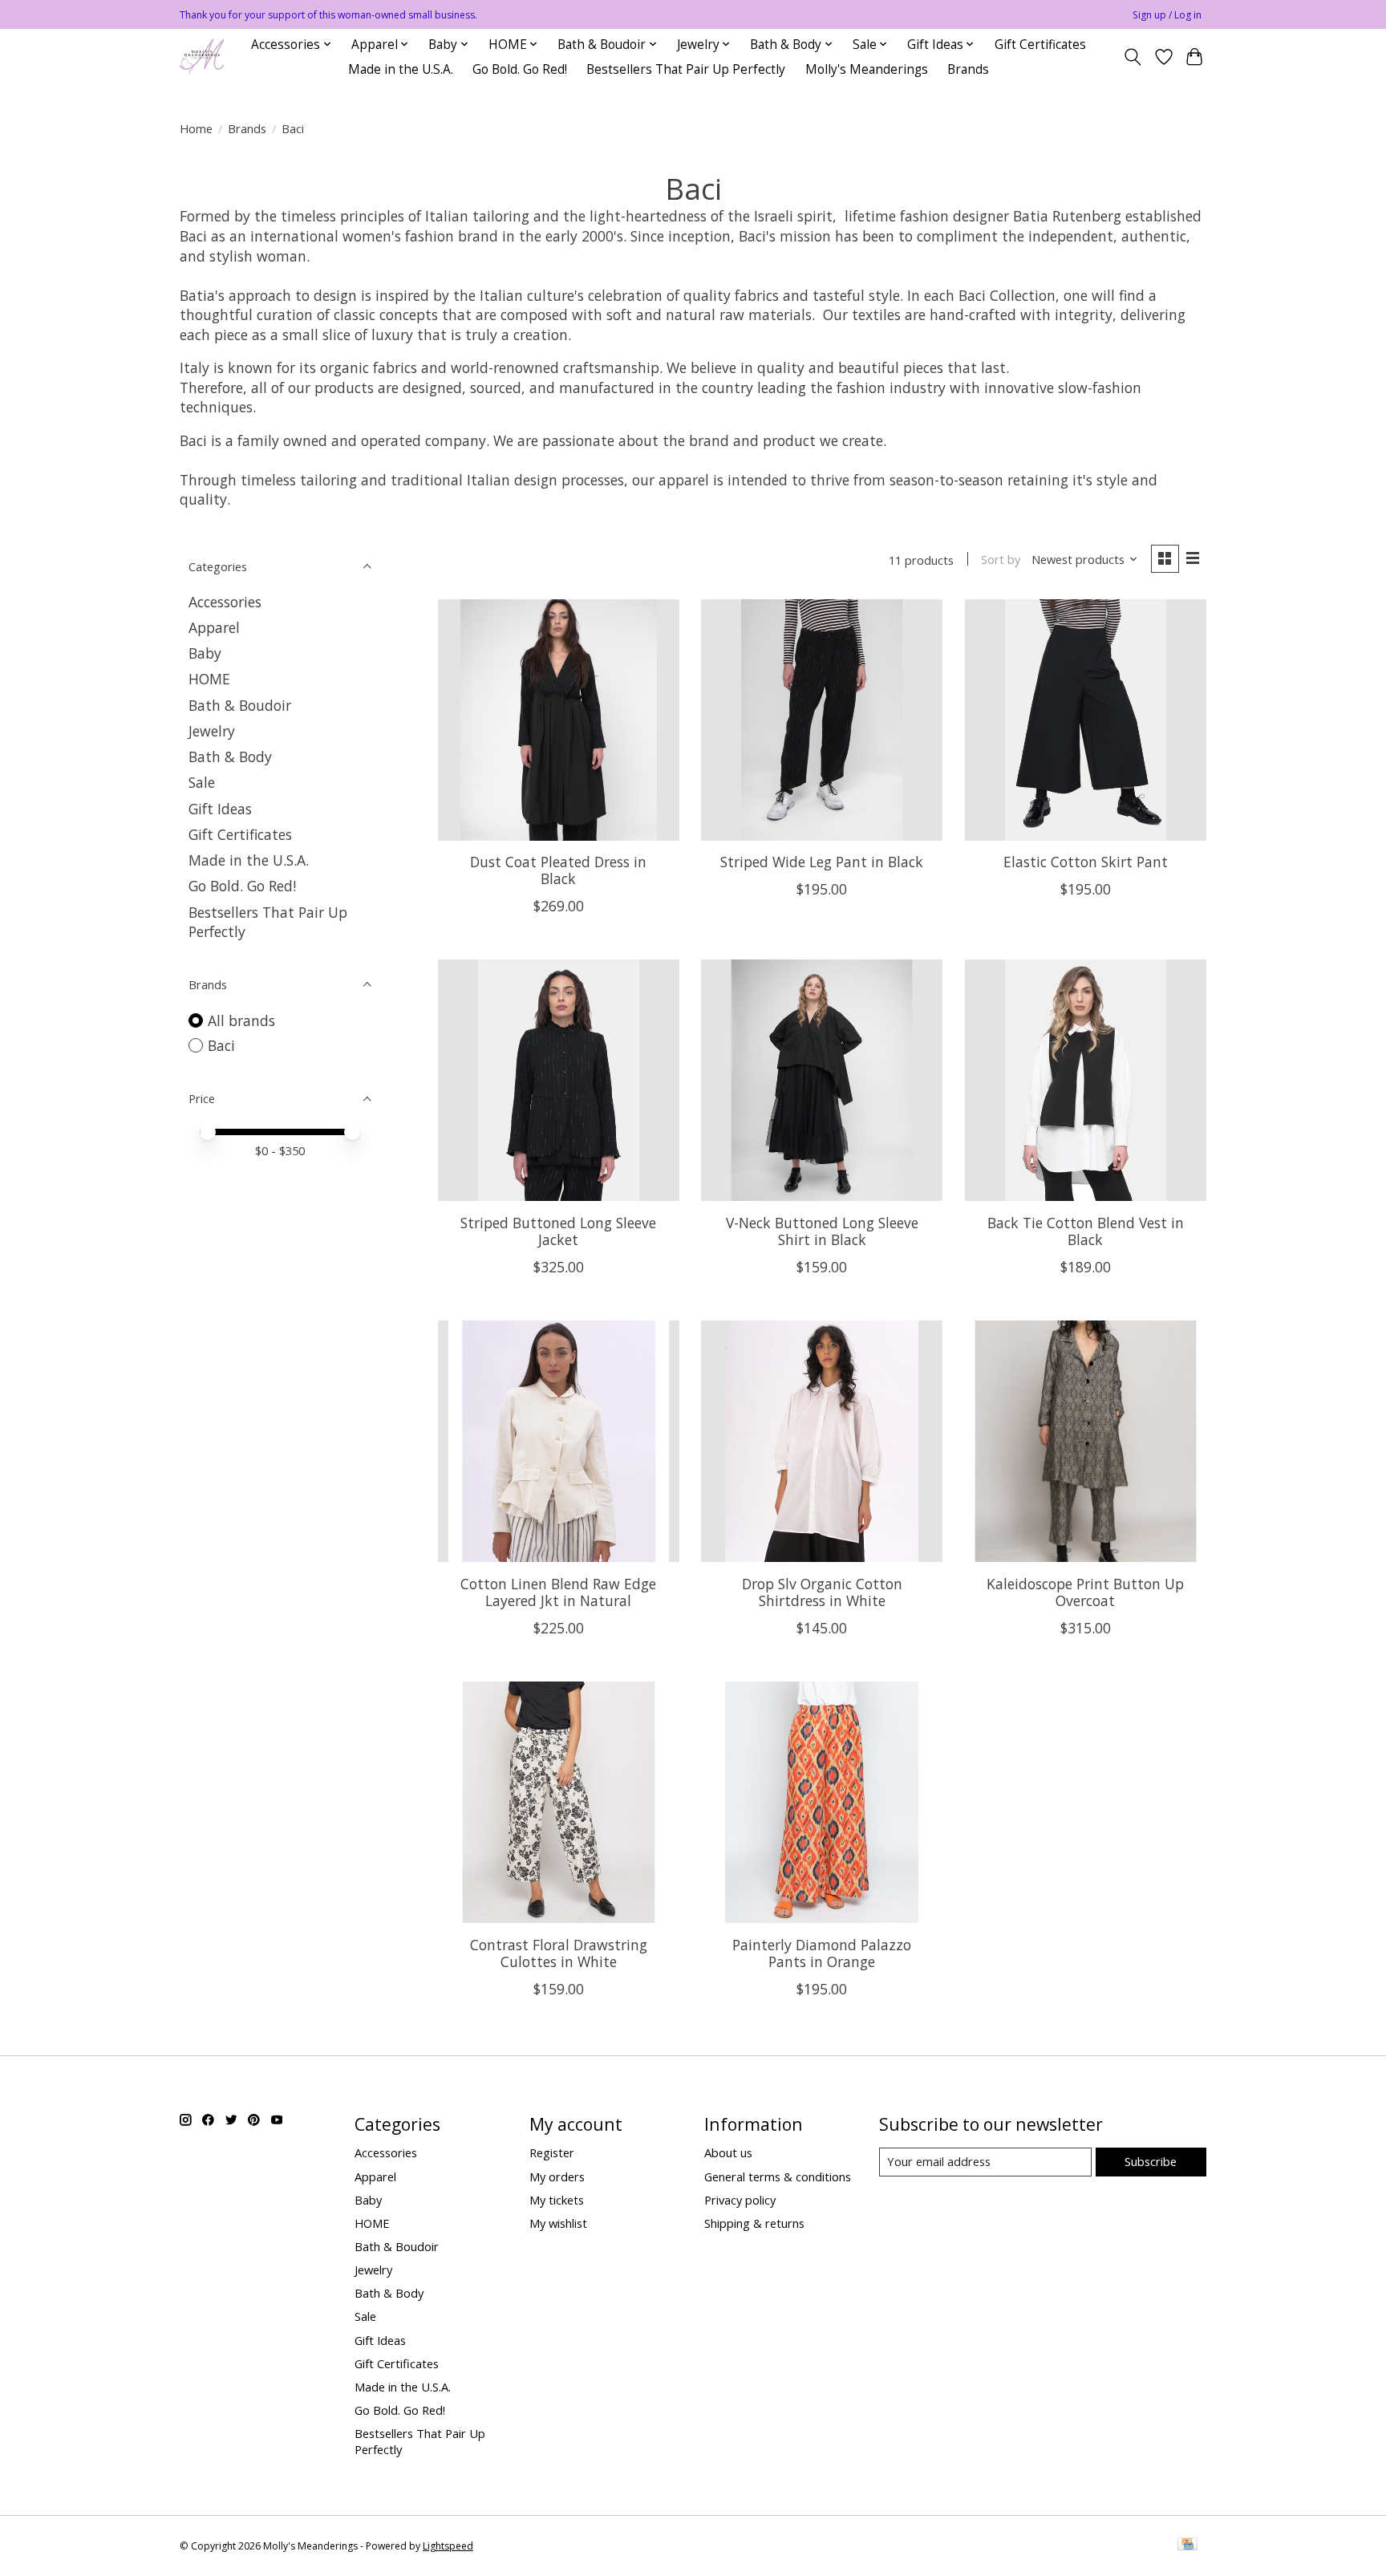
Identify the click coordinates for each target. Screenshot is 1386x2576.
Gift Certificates (1040, 45)
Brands (968, 69)
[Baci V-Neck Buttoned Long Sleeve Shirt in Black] (822, 1080)
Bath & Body (230, 757)
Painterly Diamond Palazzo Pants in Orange (822, 1953)
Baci (221, 1045)
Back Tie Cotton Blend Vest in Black (1086, 1231)
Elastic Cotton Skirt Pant (1086, 862)
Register (552, 2152)
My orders (557, 2176)
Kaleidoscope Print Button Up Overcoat (1085, 1592)
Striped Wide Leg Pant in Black (822, 862)
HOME (209, 679)
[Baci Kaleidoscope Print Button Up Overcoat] (1086, 1441)
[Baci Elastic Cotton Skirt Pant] (1086, 720)
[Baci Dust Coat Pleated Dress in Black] (559, 720)
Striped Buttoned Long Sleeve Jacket (558, 1231)
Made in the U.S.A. (401, 69)
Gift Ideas (220, 809)
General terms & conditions (778, 2176)
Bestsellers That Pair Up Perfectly (686, 69)
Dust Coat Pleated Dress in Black (558, 870)
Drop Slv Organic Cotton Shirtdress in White (822, 1592)
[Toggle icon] (1133, 57)
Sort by (1001, 559)
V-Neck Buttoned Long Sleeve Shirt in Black (822, 1231)
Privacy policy (740, 2200)
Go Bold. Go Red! (520, 69)
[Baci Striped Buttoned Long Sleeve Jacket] (559, 1080)
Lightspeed (448, 2546)
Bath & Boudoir (240, 705)
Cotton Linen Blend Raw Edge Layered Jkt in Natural (558, 1592)
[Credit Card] (1187, 2546)
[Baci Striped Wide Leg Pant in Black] (822, 720)
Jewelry (212, 731)
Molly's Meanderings (867, 69)
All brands (241, 1020)
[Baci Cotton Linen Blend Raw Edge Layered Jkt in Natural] (559, 1441)
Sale (202, 782)
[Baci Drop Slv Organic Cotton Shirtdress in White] (822, 1441)
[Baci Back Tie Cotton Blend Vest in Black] (1086, 1080)
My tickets (557, 2200)
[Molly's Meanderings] (202, 57)
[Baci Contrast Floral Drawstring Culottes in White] (559, 1802)
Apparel (214, 627)
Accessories (225, 602)
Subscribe (1151, 2161)
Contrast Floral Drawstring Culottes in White (559, 1953)
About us (728, 2152)
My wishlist (558, 2223)
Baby (205, 653)
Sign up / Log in (1167, 15)
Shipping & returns (754, 2223)
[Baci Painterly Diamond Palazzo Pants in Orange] (822, 1802)
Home (196, 128)
